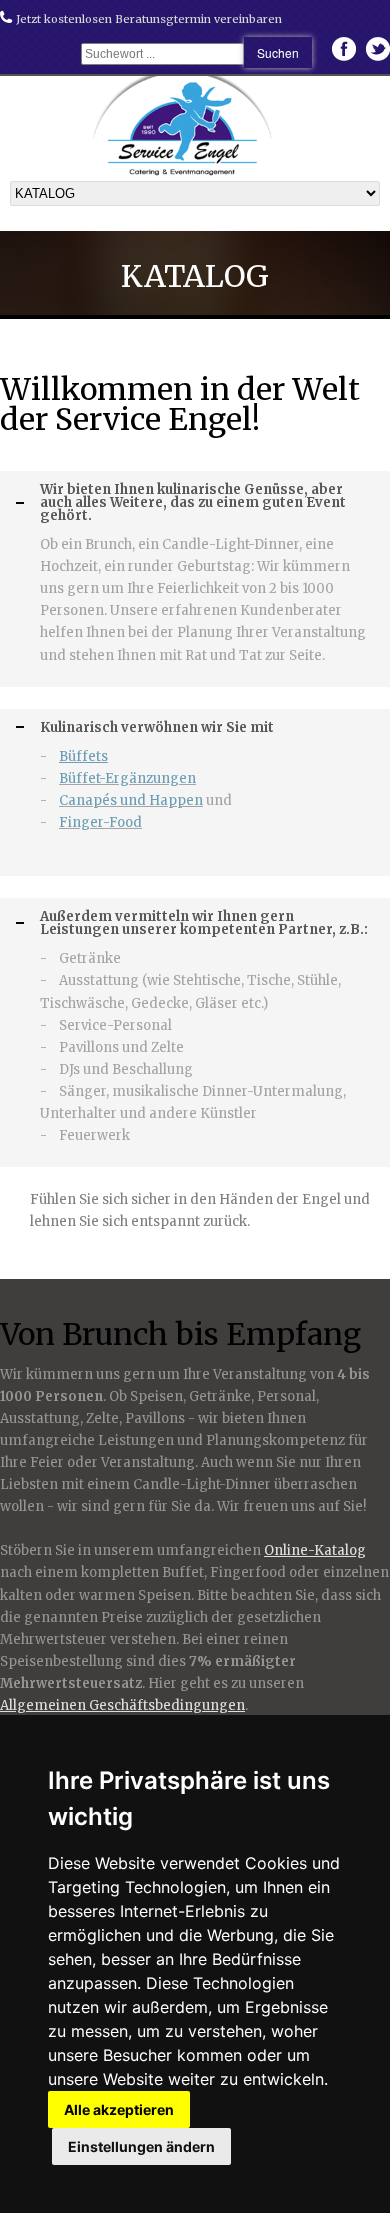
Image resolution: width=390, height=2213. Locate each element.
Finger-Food (100, 822)
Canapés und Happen (131, 800)
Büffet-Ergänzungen (127, 778)
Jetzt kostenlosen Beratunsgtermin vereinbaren (147, 19)
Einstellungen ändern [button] (141, 2146)
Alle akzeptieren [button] (119, 2109)
